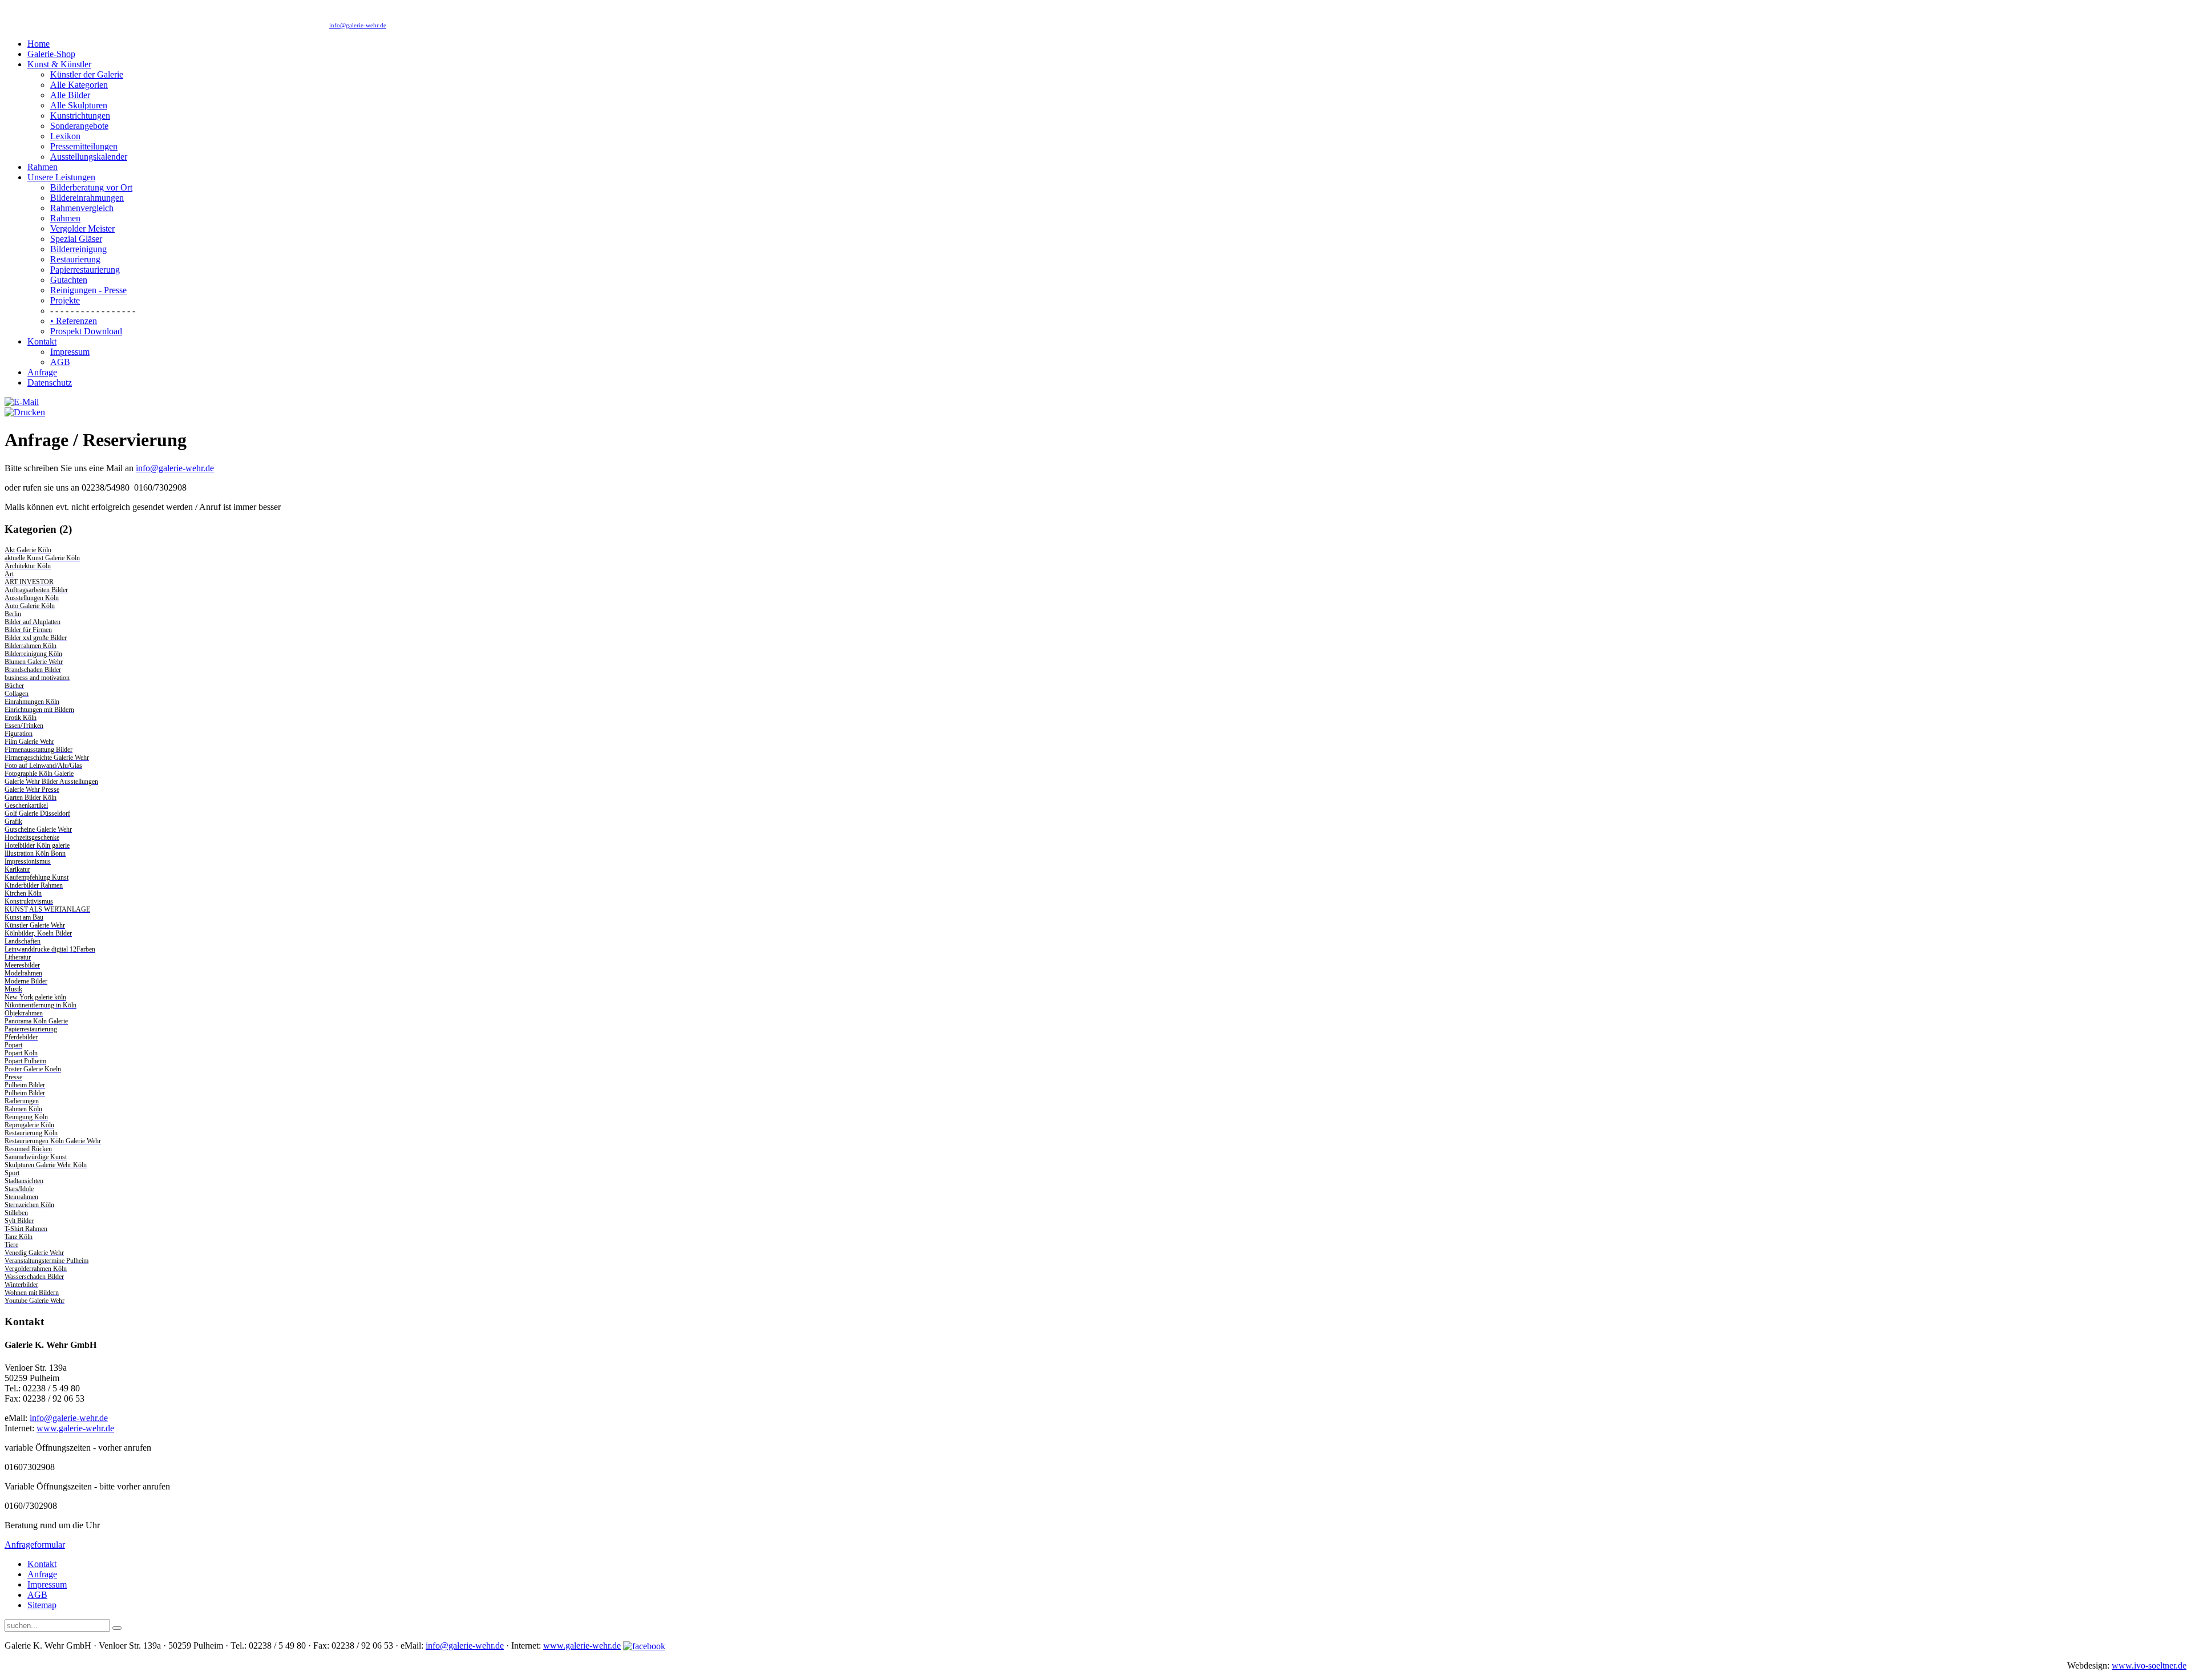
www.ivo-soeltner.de (2149, 1665)
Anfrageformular (35, 1545)
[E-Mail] (22, 402)
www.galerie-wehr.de (75, 1428)
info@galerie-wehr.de (358, 25)
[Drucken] (25, 412)
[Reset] (117, 1628)
